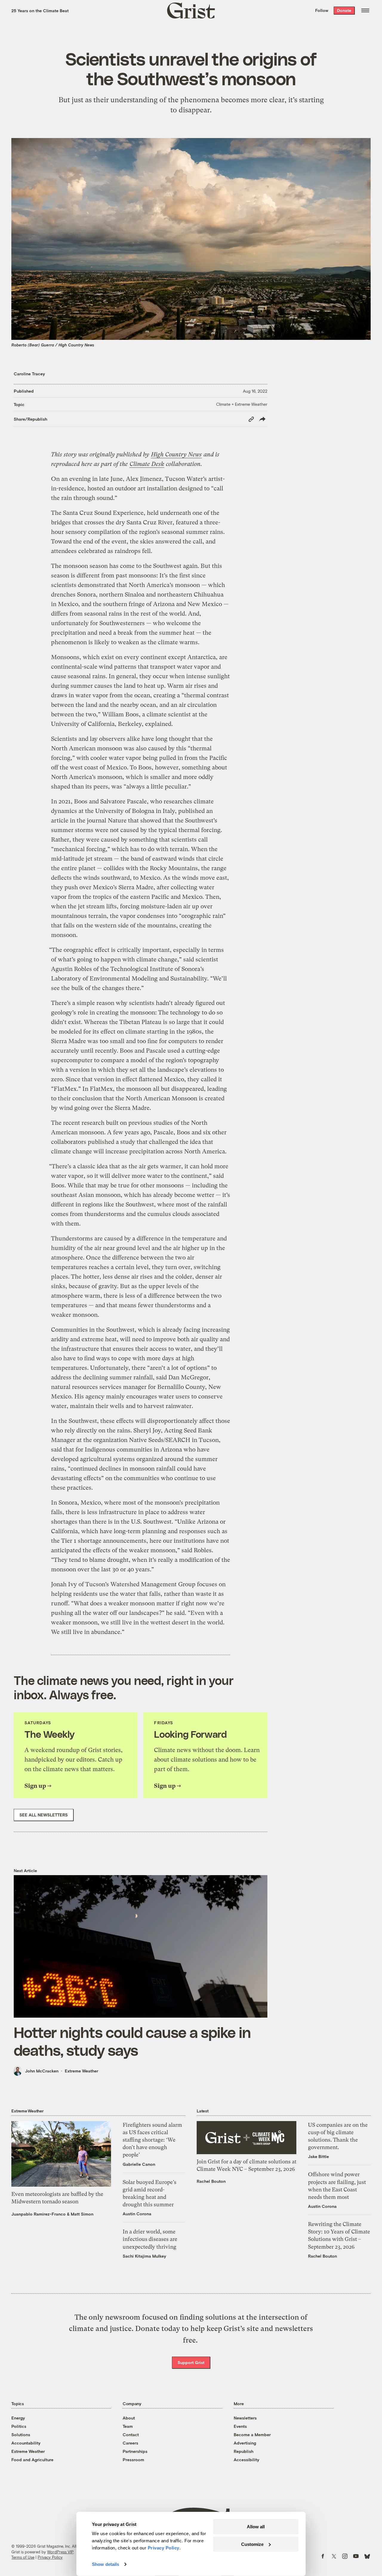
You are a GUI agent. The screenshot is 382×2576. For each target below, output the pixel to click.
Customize (252, 2544)
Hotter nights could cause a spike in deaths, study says (132, 2041)
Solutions (21, 2435)
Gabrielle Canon (139, 2164)
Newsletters (245, 2418)
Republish (244, 2451)
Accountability (26, 2443)
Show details (105, 2564)
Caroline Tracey (29, 374)
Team (128, 2426)
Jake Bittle (318, 2156)
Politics (19, 2426)
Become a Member (252, 2435)
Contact (131, 2435)
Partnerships (135, 2451)
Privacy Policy (50, 2557)
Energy (18, 2418)
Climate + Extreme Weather (242, 404)
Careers (130, 2443)
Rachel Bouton (211, 2181)
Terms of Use (23, 2557)
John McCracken (42, 2071)
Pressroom (133, 2460)
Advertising (245, 2443)
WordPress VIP (60, 2552)
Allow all (256, 2527)
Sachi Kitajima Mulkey (144, 2256)
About (129, 2418)
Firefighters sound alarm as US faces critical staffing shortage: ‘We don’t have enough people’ (152, 2140)
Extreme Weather (81, 2071)
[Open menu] (365, 10)
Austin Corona (137, 2214)
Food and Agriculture (32, 2460)
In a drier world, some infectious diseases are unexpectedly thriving (150, 2239)
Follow (322, 10)
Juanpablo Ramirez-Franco (38, 2214)
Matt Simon (82, 2214)
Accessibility (247, 2460)
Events (240, 2426)
